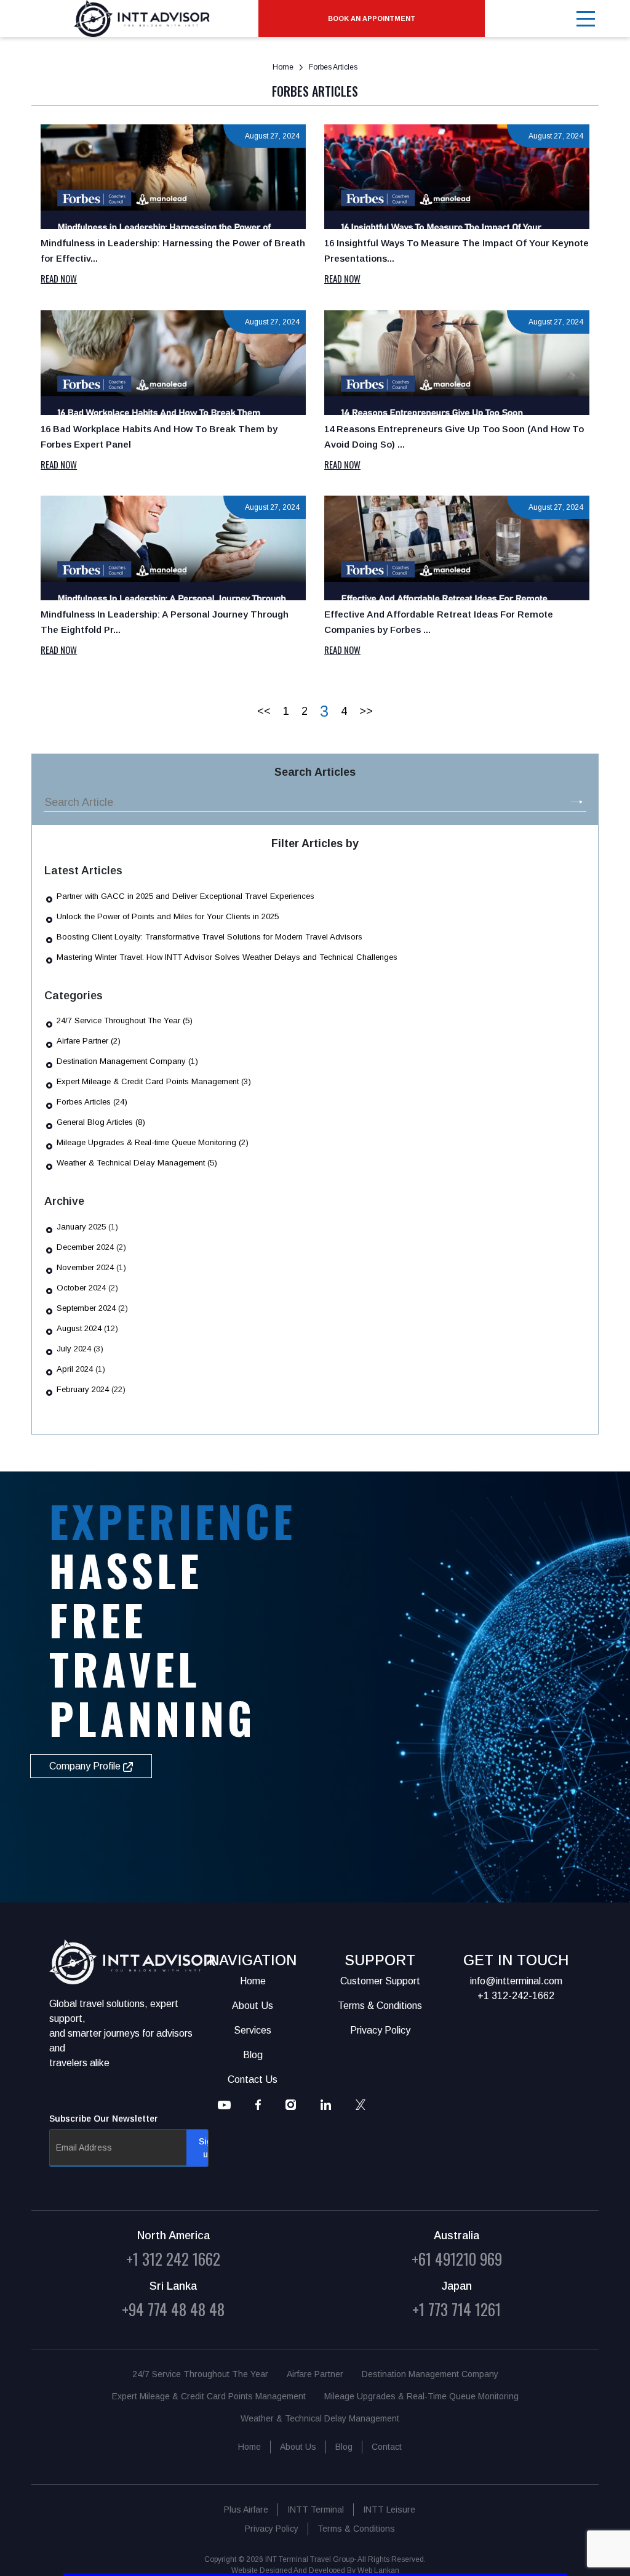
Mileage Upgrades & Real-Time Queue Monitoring (421, 2396)
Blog (344, 2447)
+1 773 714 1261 (457, 2309)
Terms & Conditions (356, 2529)
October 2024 (81, 1288)
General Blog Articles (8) (101, 1122)
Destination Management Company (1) (127, 1061)
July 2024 (74, 1349)
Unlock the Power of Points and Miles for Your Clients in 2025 (168, 916)
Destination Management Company (430, 2374)
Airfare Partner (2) (89, 1041)
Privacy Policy (272, 2529)
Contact (387, 2447)
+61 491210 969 (457, 2259)
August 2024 (79, 1328)
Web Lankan (378, 2570)
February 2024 (83, 1389)
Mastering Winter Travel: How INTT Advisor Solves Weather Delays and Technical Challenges (227, 957)
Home (283, 67)
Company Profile (86, 1766)
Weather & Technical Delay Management (320, 2418)
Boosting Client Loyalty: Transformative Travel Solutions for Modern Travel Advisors (209, 937)
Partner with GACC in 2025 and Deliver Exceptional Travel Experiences (185, 896)
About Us (298, 2447)
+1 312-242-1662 (516, 1996)
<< (264, 711)
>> (366, 711)
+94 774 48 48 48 (173, 2309)
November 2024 (85, 1267)
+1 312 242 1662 (173, 2259)
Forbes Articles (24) (92, 1102)
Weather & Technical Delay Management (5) (137, 1163)
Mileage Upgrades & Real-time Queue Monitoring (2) (153, 1142)
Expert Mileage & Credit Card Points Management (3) (154, 1081)
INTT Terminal (316, 2510)
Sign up (208, 2148)
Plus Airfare (246, 2510)
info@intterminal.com (516, 1981)
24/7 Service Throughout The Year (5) (125, 1020)
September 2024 (86, 1308)
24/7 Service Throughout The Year (200, 2374)
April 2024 (75, 1369)
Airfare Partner (315, 2374)
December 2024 (85, 1247)
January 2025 (81, 1227)
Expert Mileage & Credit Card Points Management (209, 2396)
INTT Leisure (389, 2510)
